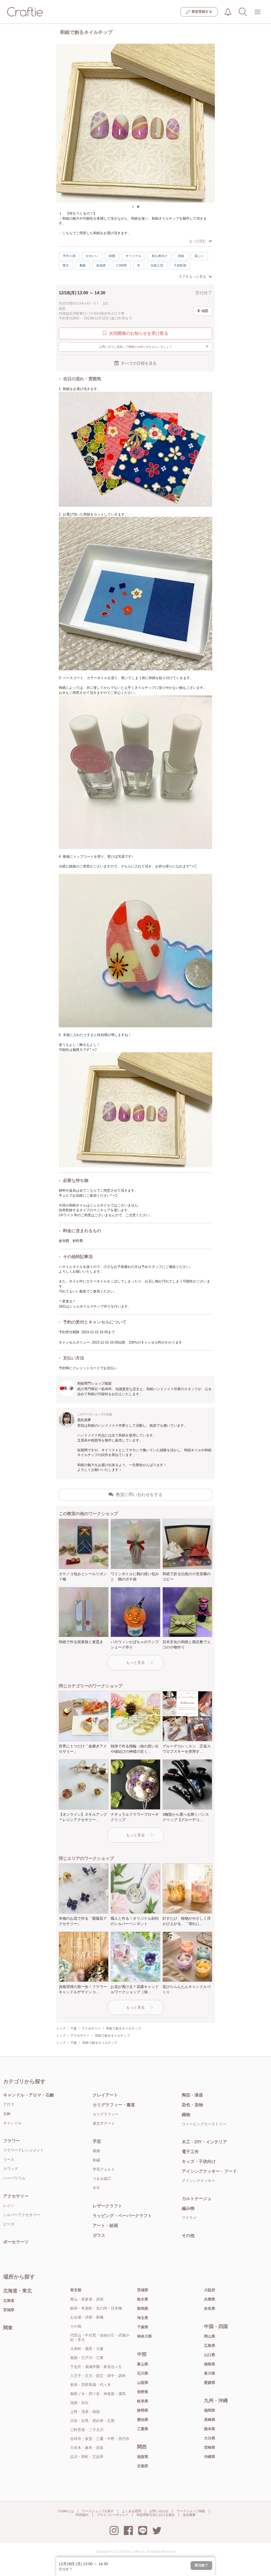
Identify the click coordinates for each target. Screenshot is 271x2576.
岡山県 (210, 2336)
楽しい (199, 256)
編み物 (188, 2208)
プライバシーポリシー (112, 2515)
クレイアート (105, 2095)
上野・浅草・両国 (85, 2412)
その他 (188, 2236)
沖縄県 (210, 2457)
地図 (205, 311)
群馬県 (143, 2308)
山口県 (210, 2355)
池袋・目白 (79, 2403)
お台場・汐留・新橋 (87, 2317)
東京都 (76, 2290)
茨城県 (143, 2290)
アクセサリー (16, 2196)
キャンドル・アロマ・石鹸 (29, 2095)
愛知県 (143, 2420)
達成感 (101, 265)
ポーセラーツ (16, 2242)
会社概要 (189, 2515)
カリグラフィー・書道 (114, 2105)
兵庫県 (210, 2299)
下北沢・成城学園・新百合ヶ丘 (96, 2367)
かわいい (92, 256)
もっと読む (198, 241)
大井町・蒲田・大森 (87, 2349)
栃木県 (143, 2299)
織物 (186, 2115)
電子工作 (190, 2152)
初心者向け (160, 256)
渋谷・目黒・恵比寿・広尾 (92, 2421)
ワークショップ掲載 (191, 2511)
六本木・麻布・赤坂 (87, 2448)
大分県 (210, 2438)
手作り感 (69, 256)
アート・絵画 (105, 2225)
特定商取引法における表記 (156, 2515)
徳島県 (210, 2364)
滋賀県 (143, 2457)
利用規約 (82, 2515)
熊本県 (210, 2429)
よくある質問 (132, 2511)
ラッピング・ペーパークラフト (122, 2216)
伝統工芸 (157, 265)
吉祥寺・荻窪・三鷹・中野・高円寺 (100, 2439)
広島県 (210, 2345)
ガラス (99, 2235)
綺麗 (112, 256)
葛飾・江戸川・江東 (87, 2358)
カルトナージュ (197, 2198)
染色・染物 (192, 2105)
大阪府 (210, 2290)
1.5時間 (121, 265)
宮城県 (9, 2310)
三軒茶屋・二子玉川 (87, 2430)
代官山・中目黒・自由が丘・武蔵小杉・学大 (100, 2337)
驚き (66, 265)
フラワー (12, 2141)
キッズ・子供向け (199, 2161)
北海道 (9, 2301)
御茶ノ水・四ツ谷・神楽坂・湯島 (98, 2394)
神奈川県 (144, 2336)
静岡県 (143, 2410)
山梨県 (143, 2383)
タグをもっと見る (192, 276)
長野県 (143, 2392)
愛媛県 (210, 2383)
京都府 (143, 2466)
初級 (181, 256)
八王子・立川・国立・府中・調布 (98, 2376)
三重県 (143, 2429)
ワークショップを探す (98, 2511)
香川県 (210, 2373)
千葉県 (143, 2327)
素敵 (83, 265)
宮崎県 (210, 2447)
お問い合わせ (159, 2511)
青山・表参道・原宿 (87, 2299)
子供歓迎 (180, 265)
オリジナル (133, 256)
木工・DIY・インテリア (204, 2142)
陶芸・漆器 (192, 2095)
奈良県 (210, 2308)
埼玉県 (143, 2318)
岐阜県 (143, 2401)
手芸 (97, 2141)
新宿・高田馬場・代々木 (91, 2385)
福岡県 (210, 2410)
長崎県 (210, 2420)
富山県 (143, 2364)
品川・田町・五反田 (87, 2457)
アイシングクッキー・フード (209, 2171)
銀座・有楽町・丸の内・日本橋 (96, 2308)
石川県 (143, 2373)
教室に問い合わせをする (139, 1495)
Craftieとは (66, 2511)
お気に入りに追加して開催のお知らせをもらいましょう (154, 346)
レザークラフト (107, 2206)
